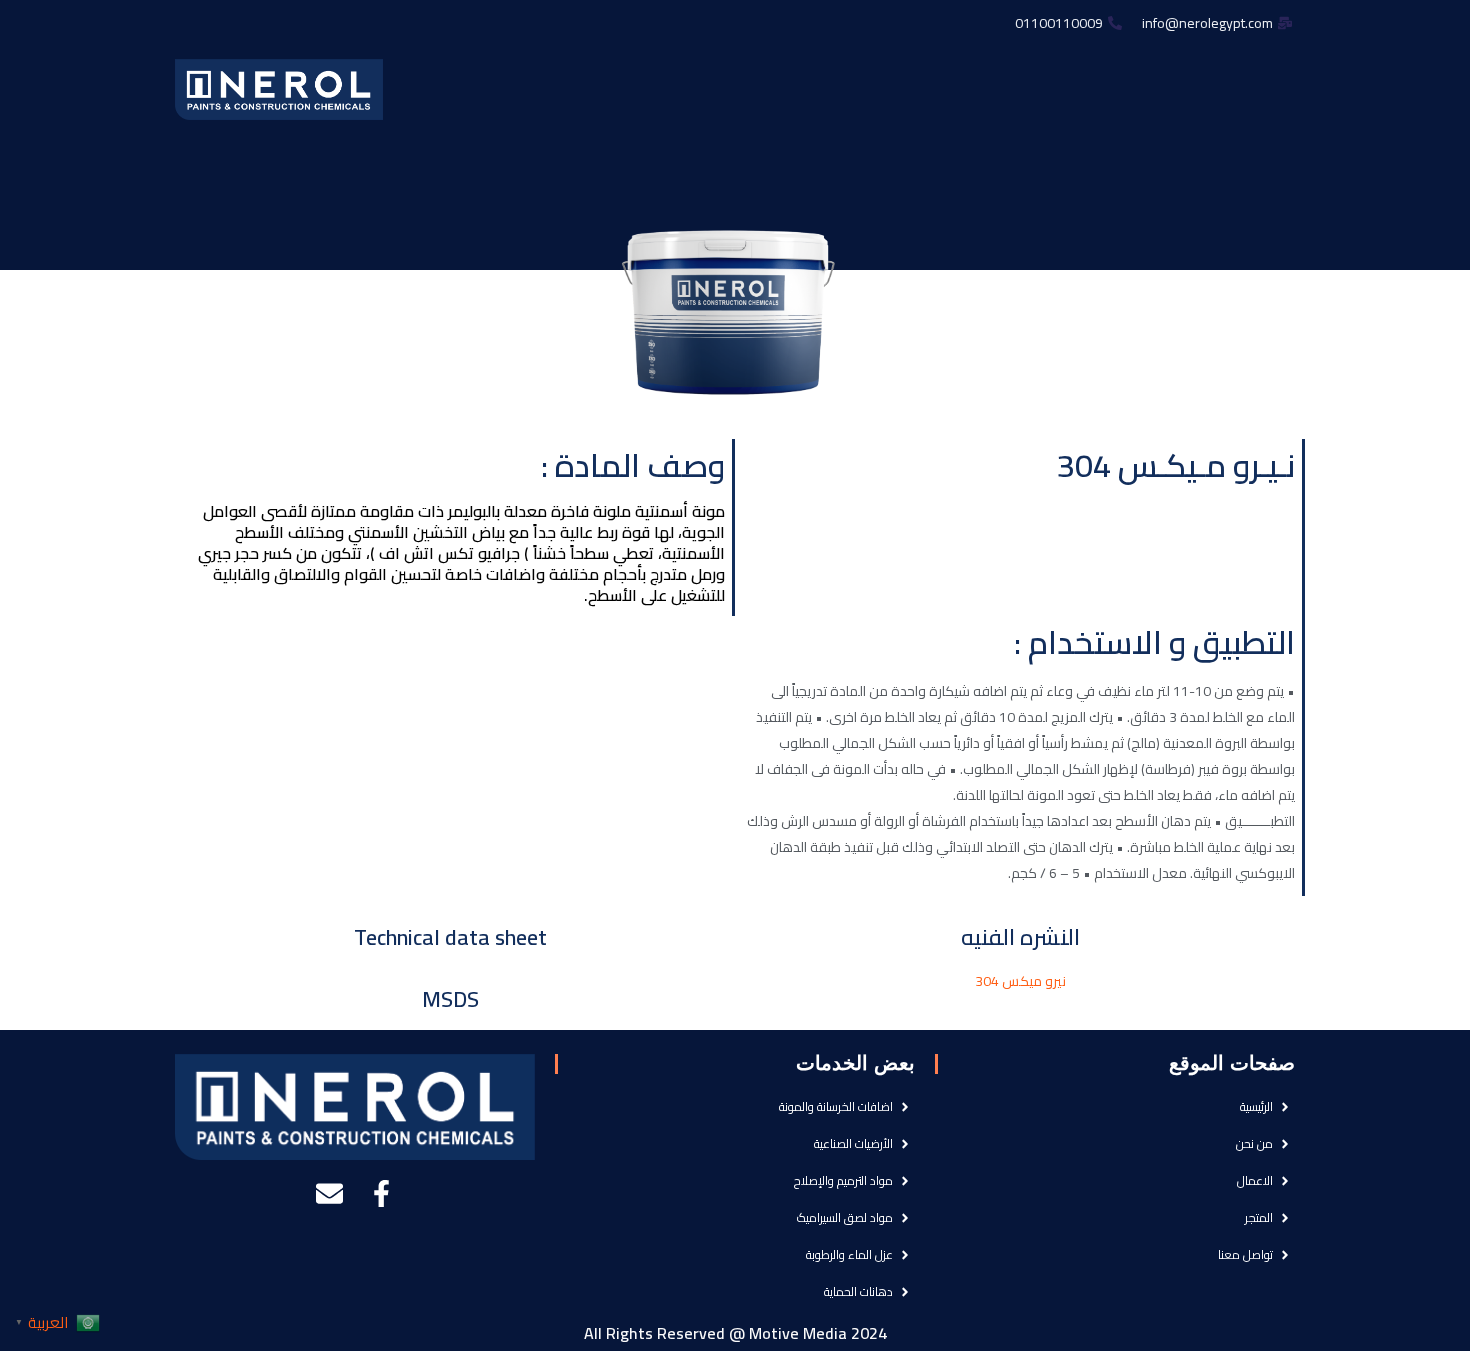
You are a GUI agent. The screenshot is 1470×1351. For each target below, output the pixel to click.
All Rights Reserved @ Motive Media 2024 (735, 1333)
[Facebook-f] (381, 1193)
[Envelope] (329, 1193)
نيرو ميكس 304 (1020, 981)
